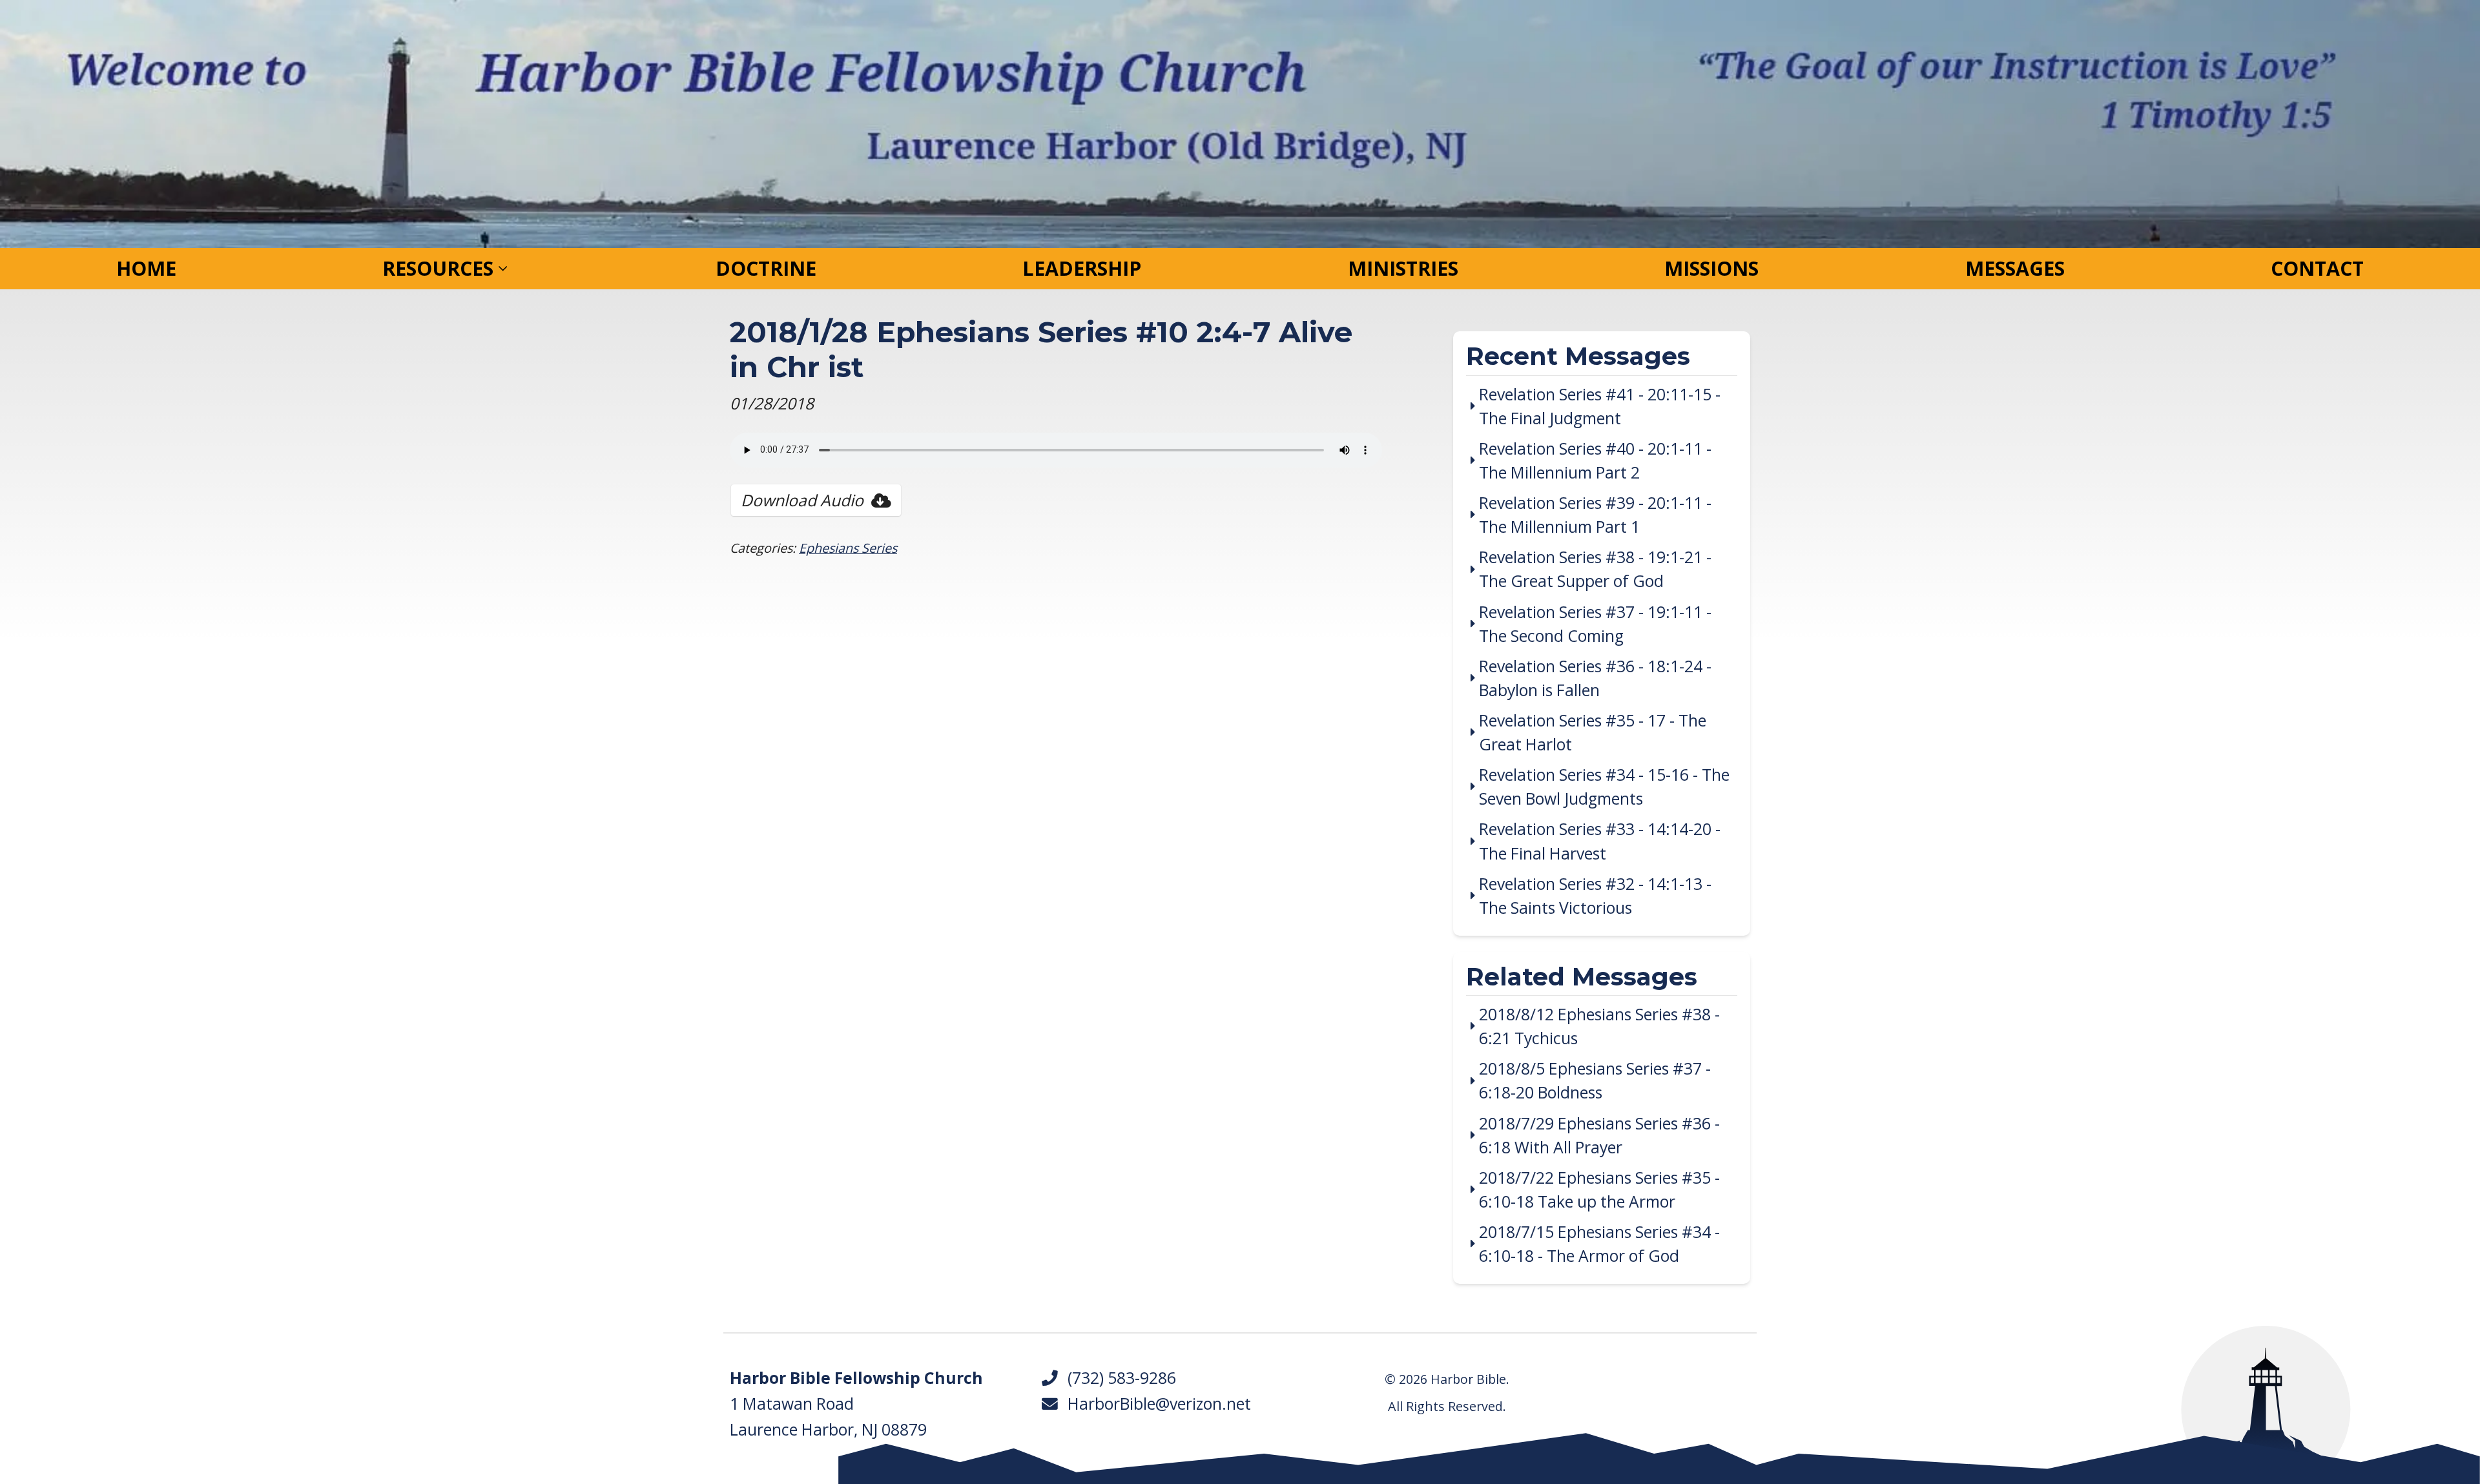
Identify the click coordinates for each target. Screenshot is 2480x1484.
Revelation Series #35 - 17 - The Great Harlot (1593, 732)
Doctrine (766, 268)
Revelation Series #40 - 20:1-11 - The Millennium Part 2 (1595, 460)
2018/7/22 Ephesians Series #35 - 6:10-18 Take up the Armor (1599, 1190)
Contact (2317, 268)
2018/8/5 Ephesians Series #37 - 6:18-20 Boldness (1595, 1080)
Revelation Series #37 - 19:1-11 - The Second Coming (1595, 624)
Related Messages (1582, 978)
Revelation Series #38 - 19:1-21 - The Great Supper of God (1595, 569)
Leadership (1082, 268)
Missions (1711, 268)
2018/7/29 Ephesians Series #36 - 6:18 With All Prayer (1599, 1135)
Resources (438, 268)
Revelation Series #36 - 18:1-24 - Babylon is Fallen (1595, 678)
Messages (2015, 268)
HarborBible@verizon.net (1155, 1404)
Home (146, 268)
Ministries (1403, 268)
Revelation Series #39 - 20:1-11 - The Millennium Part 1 (1595, 515)
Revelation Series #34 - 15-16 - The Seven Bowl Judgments (1604, 787)
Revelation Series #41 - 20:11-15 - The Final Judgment (1600, 406)
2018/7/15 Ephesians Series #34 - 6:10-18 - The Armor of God (1599, 1244)
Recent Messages (1578, 357)
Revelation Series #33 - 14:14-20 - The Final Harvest (1600, 841)
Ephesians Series (848, 548)
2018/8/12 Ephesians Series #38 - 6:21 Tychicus (1599, 1026)
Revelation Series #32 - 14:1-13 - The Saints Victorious (1595, 896)
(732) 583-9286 (1118, 1378)
